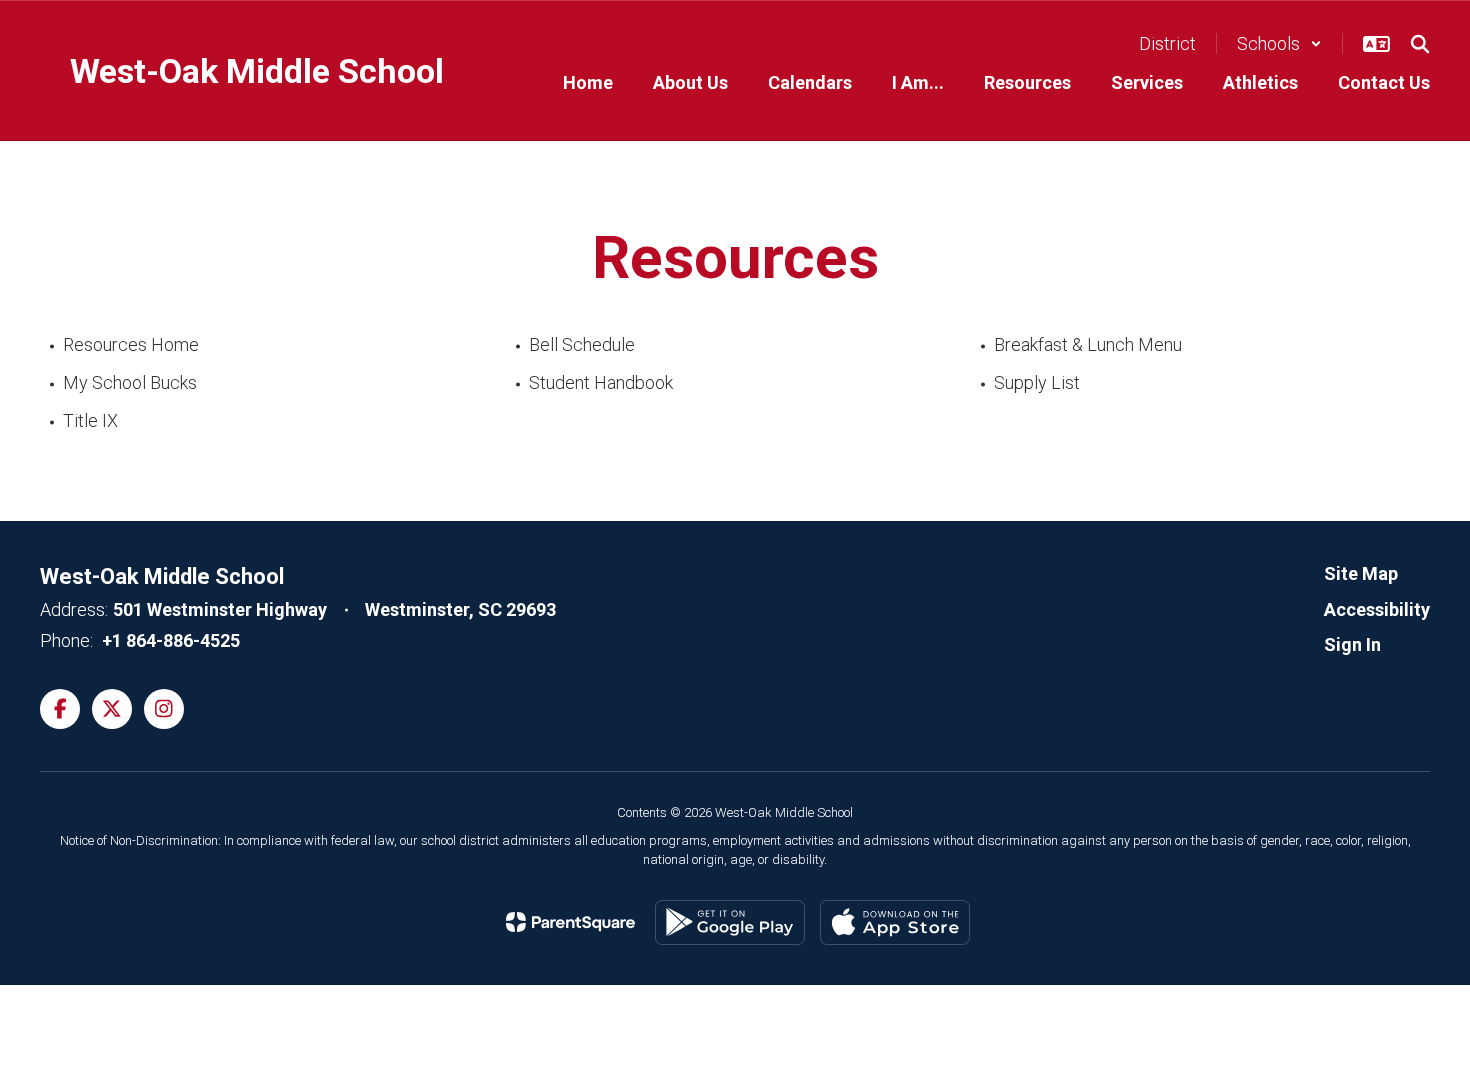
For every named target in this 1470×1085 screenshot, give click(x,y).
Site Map (1361, 573)
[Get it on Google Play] (730, 922)
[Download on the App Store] (895, 922)
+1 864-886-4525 (171, 640)
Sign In (1352, 644)
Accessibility (1377, 609)
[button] (1279, 43)
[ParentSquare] (570, 922)
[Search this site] (1420, 44)
